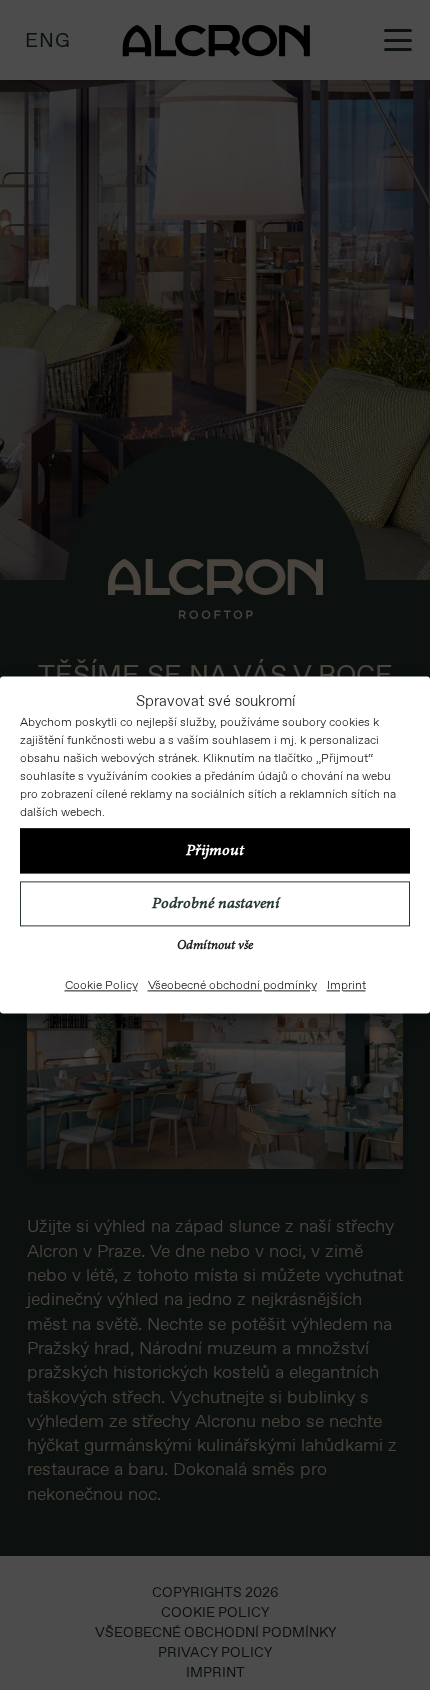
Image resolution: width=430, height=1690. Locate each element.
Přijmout (215, 851)
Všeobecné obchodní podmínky (232, 986)
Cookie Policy (101, 986)
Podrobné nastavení (215, 904)
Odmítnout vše (215, 947)
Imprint (346, 986)
